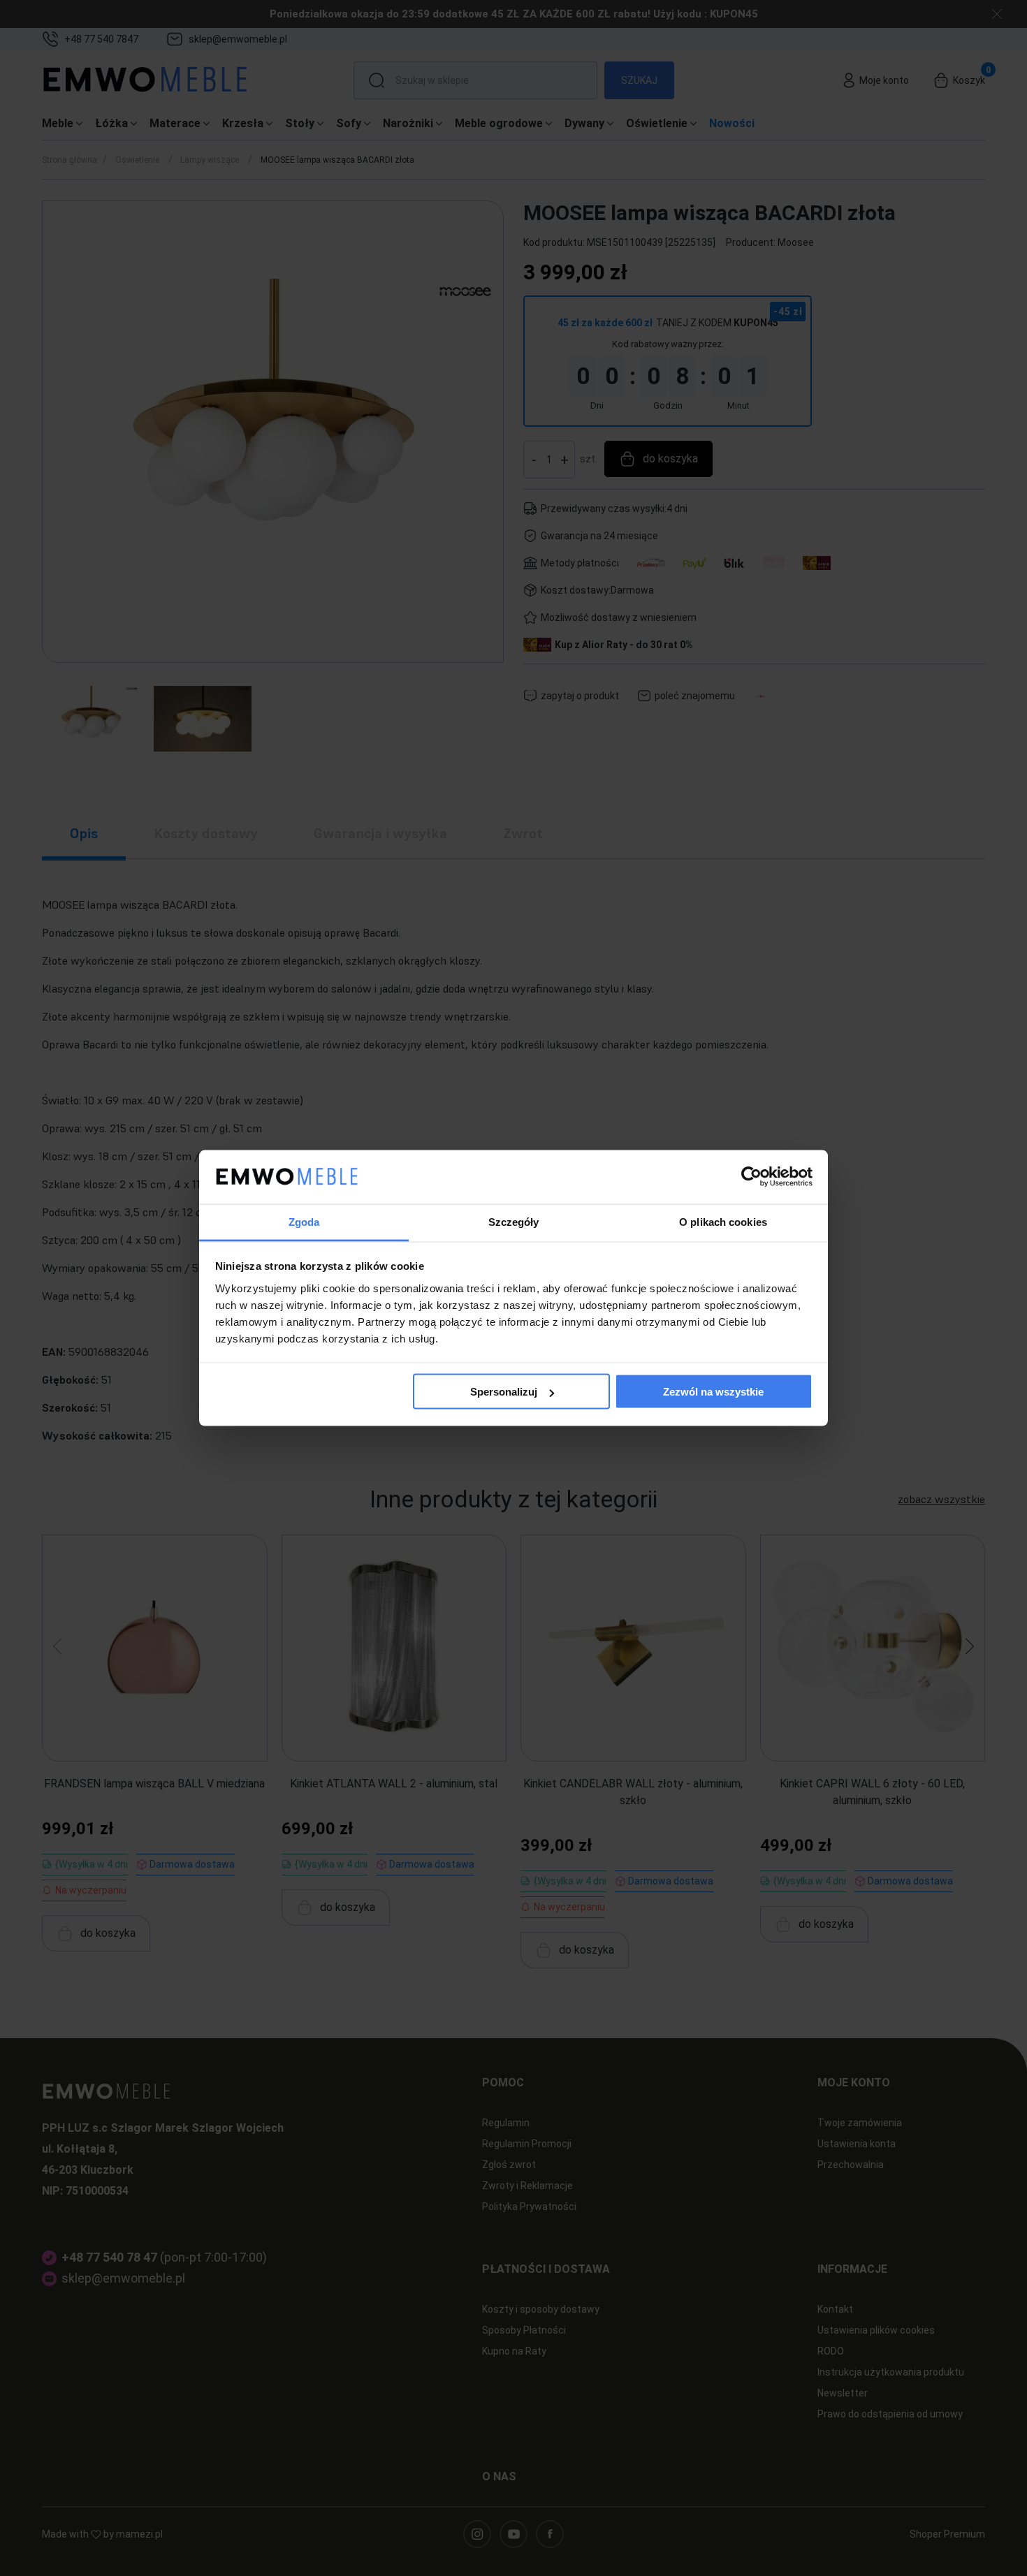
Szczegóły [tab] (514, 1221)
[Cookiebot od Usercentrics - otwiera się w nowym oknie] (751, 1177)
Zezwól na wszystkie (713, 1392)
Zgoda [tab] (304, 1221)
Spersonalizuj (504, 1392)
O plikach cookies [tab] (723, 1221)
